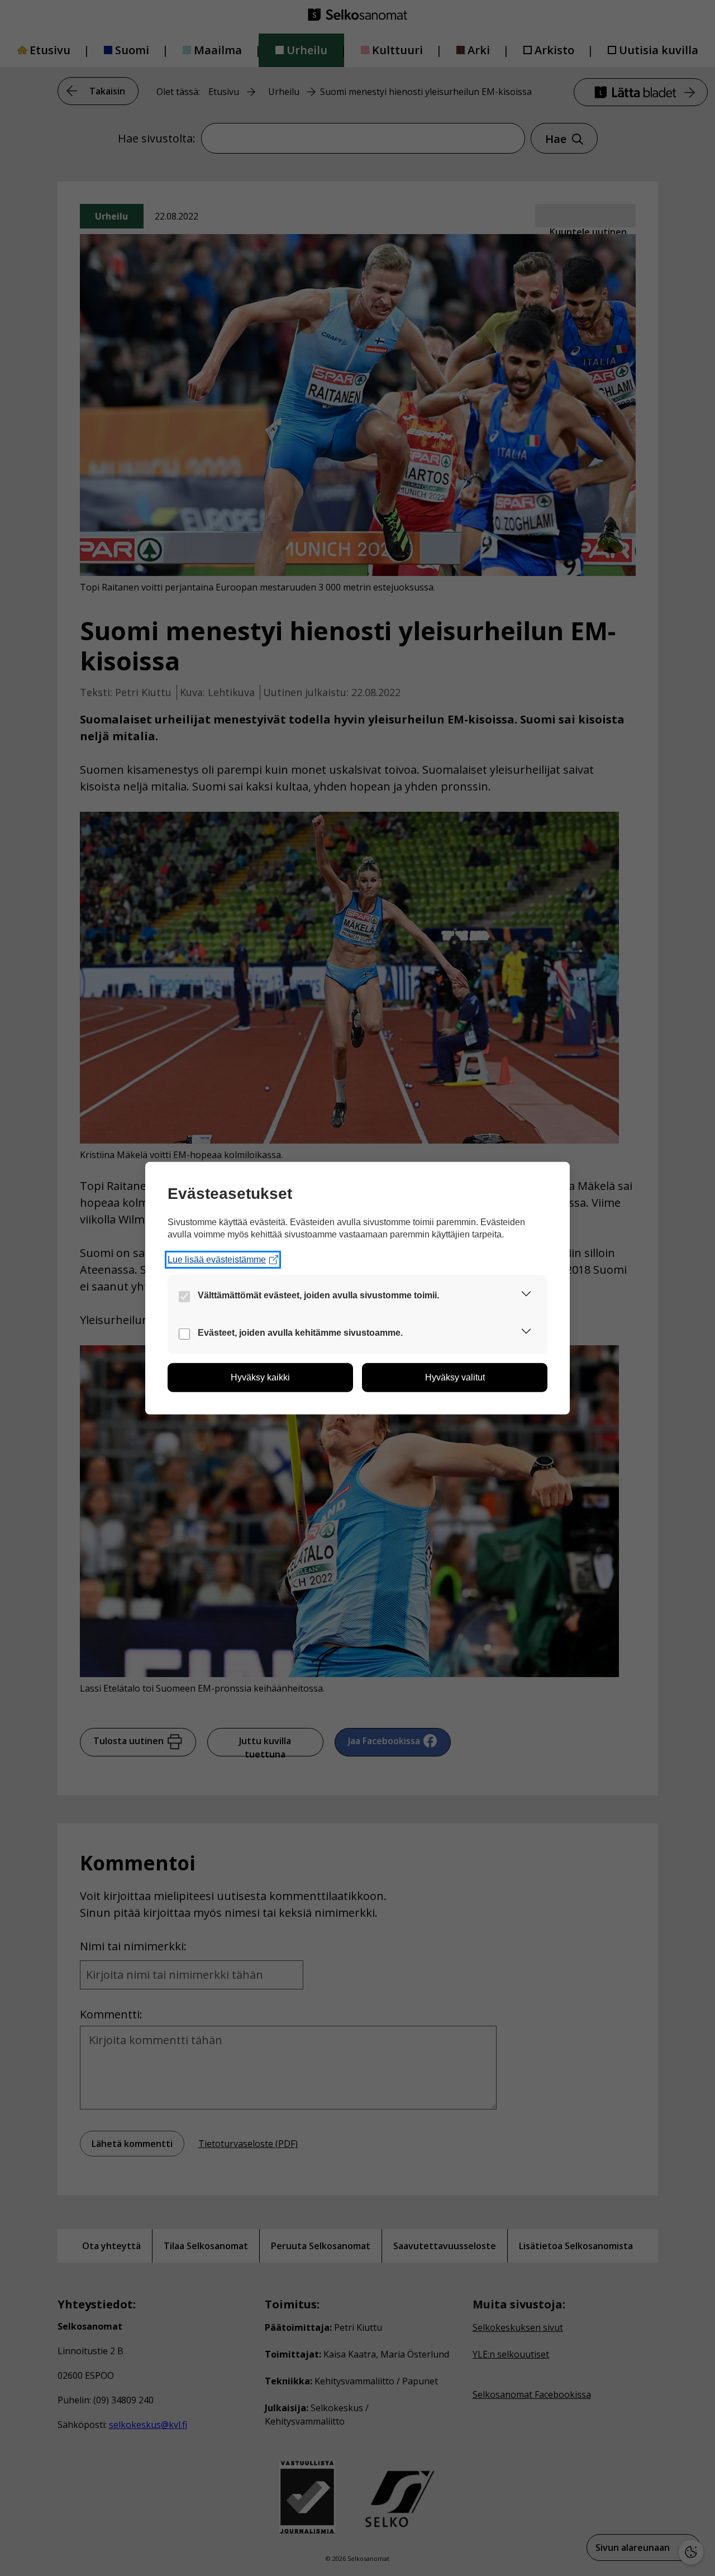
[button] (526, 1296)
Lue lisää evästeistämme (217, 1260)
